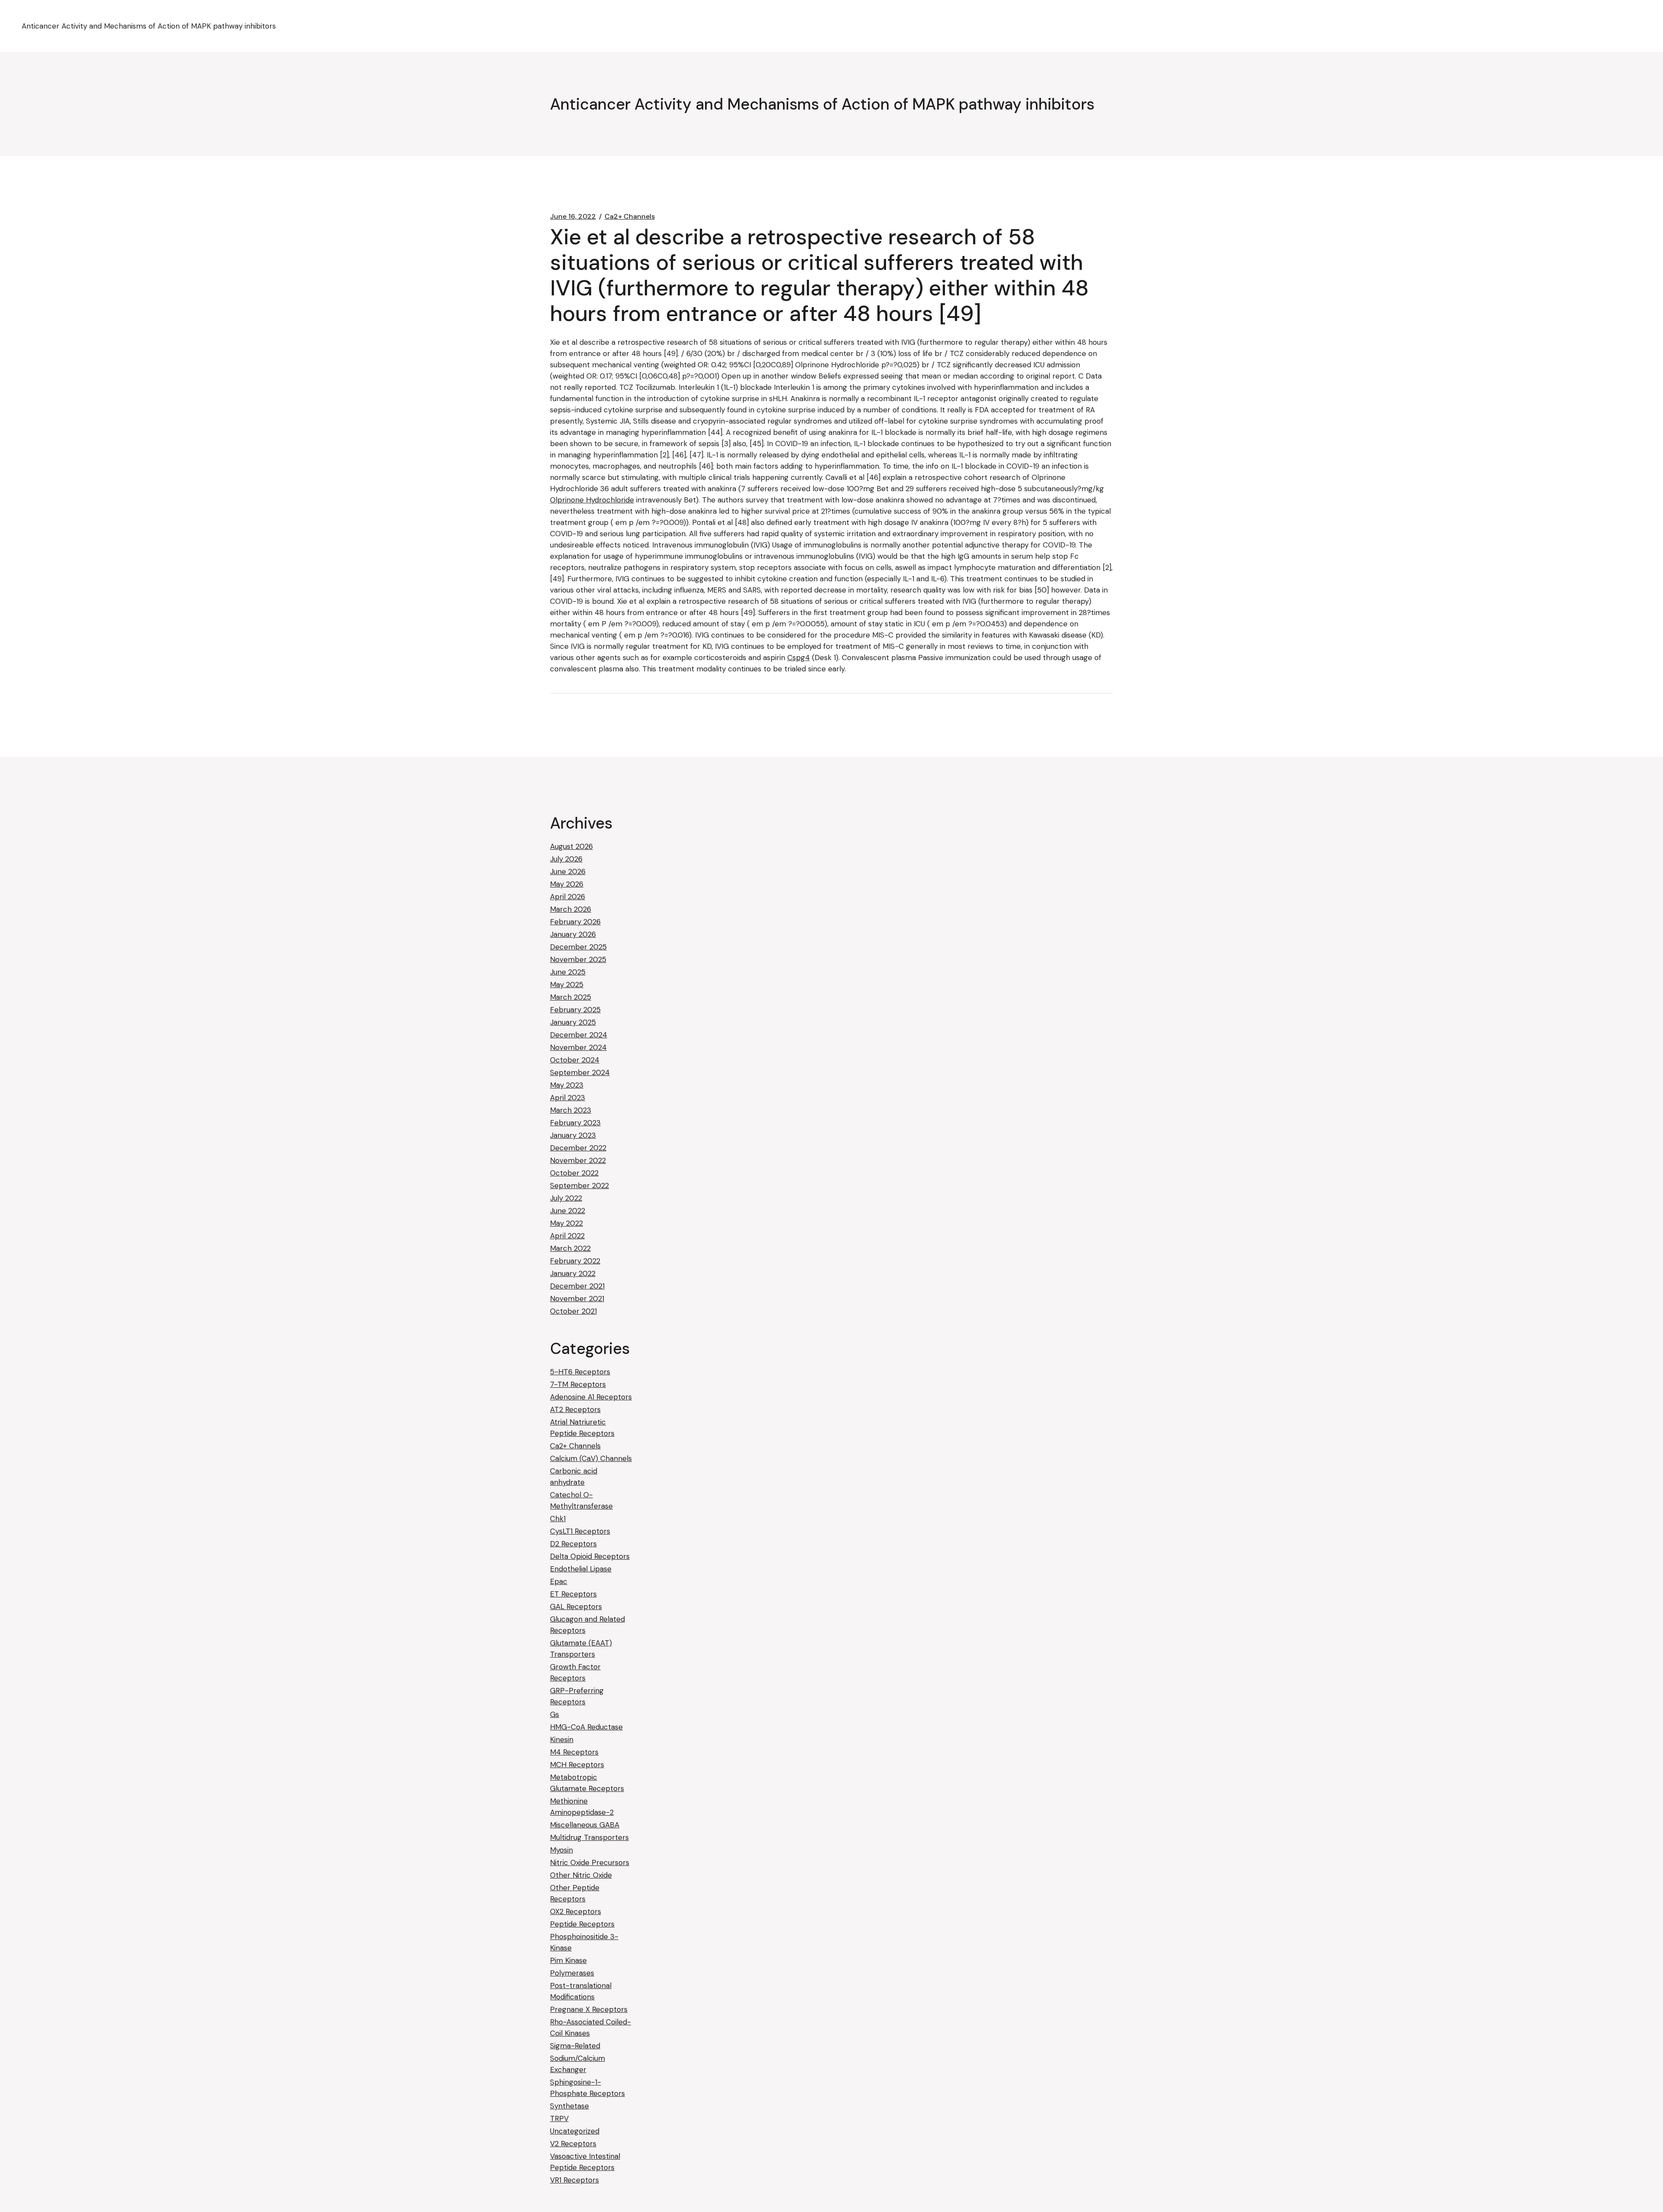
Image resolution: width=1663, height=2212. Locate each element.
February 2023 (575, 1123)
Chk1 (558, 1519)
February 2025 (575, 1010)
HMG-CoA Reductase (586, 1727)
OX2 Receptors (576, 1911)
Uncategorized (575, 2131)
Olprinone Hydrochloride (592, 500)
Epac (559, 1581)
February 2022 (575, 1261)
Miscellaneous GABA (585, 1825)
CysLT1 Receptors (580, 1531)
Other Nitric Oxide (581, 1875)
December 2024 (579, 1035)
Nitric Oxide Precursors (590, 1862)
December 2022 (578, 1148)
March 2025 (571, 997)
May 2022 (566, 1223)
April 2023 (568, 1098)
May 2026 (567, 884)
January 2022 (573, 1273)
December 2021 (577, 1286)
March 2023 (571, 1110)
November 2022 (578, 1160)
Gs (555, 1714)
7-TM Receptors (578, 1384)
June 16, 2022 (573, 217)
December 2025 (578, 947)
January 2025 (573, 1022)
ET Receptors (573, 1594)
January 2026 (573, 934)
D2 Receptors (573, 1544)
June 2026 (568, 871)
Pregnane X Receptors (589, 2009)
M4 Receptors (574, 1752)
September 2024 (580, 1072)
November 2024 (578, 1047)
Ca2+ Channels (630, 217)
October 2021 (573, 1311)
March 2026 (571, 909)
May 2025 (567, 985)
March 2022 (570, 1248)
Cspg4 (799, 657)
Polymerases (572, 1973)
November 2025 (578, 959)
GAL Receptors (576, 1606)
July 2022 (566, 1198)
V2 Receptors (573, 2144)
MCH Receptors (577, 1765)
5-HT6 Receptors (580, 1372)
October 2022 (574, 1173)
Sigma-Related (575, 2046)
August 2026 (571, 846)
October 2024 (575, 1060)
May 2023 (567, 1085)
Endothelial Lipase (581, 1569)
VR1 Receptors (574, 2180)
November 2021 (577, 1299)
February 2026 (575, 922)
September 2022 (579, 1185)
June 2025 (568, 972)
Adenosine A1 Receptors (591, 1397)
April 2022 (567, 1236)
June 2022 (568, 1211)
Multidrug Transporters (589, 1837)
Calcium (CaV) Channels (591, 1458)
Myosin (561, 1850)
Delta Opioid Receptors (590, 1556)
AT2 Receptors (575, 1409)
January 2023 (573, 1135)
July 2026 (566, 859)
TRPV (559, 2118)
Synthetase (569, 2106)
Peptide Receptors (582, 1924)
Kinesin (562, 1739)
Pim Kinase (568, 1960)
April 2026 (568, 897)
